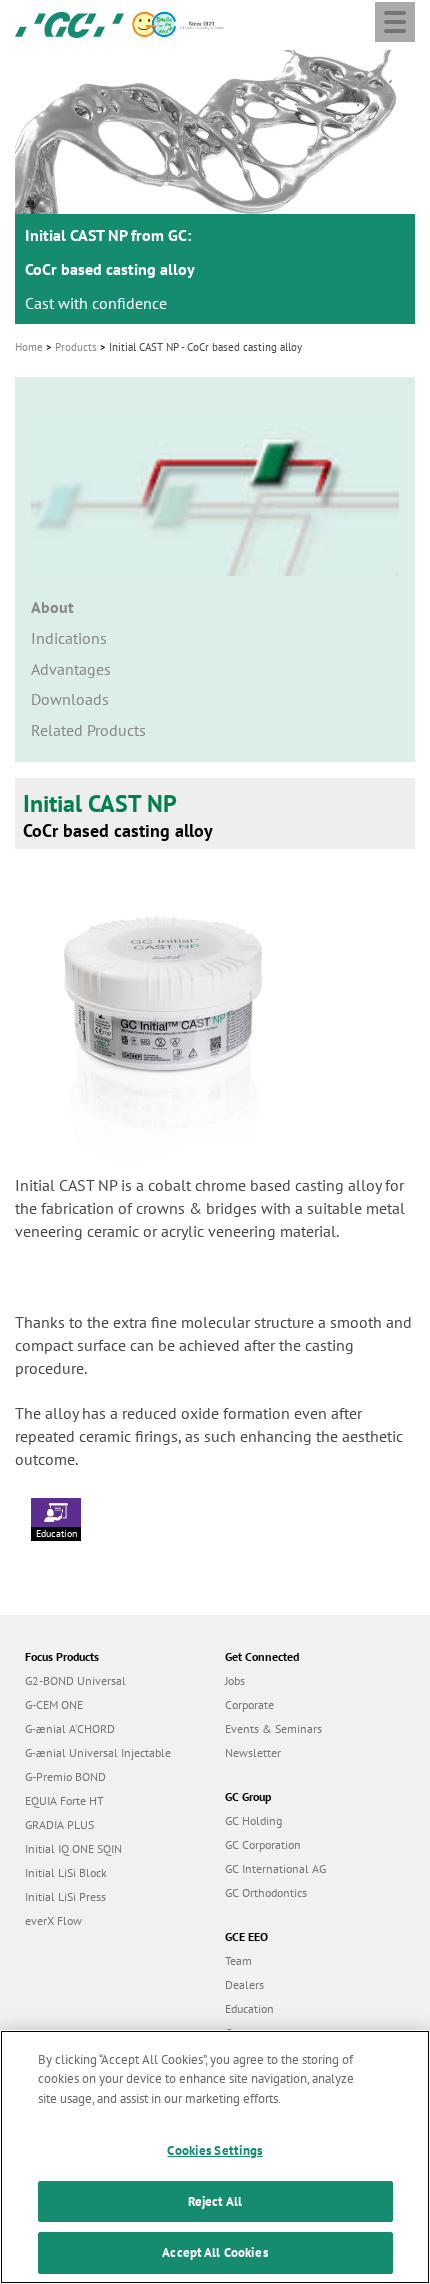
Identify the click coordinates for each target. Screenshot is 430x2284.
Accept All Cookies (214, 2252)
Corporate (249, 1704)
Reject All (215, 2201)
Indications (69, 638)
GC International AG (275, 1868)
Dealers (244, 1984)
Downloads (70, 699)
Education (56, 1533)
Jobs (235, 1680)
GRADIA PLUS (59, 1824)
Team (238, 1960)
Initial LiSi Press (65, 1896)
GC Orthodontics (266, 1892)
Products (76, 347)
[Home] (69, 23)
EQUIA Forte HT (64, 1800)
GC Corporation (263, 1844)
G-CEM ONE (54, 1704)
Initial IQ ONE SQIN (73, 1848)
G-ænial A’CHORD (70, 1728)
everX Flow (53, 1920)
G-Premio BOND (65, 1776)
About (52, 607)
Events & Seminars (273, 1728)
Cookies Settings (214, 2150)
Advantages (71, 669)
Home (29, 347)
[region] (215, 2157)
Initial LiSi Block (66, 1872)
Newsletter (253, 1752)
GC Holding (253, 1820)
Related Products (88, 730)
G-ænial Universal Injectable (98, 1752)
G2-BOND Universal (75, 1680)
